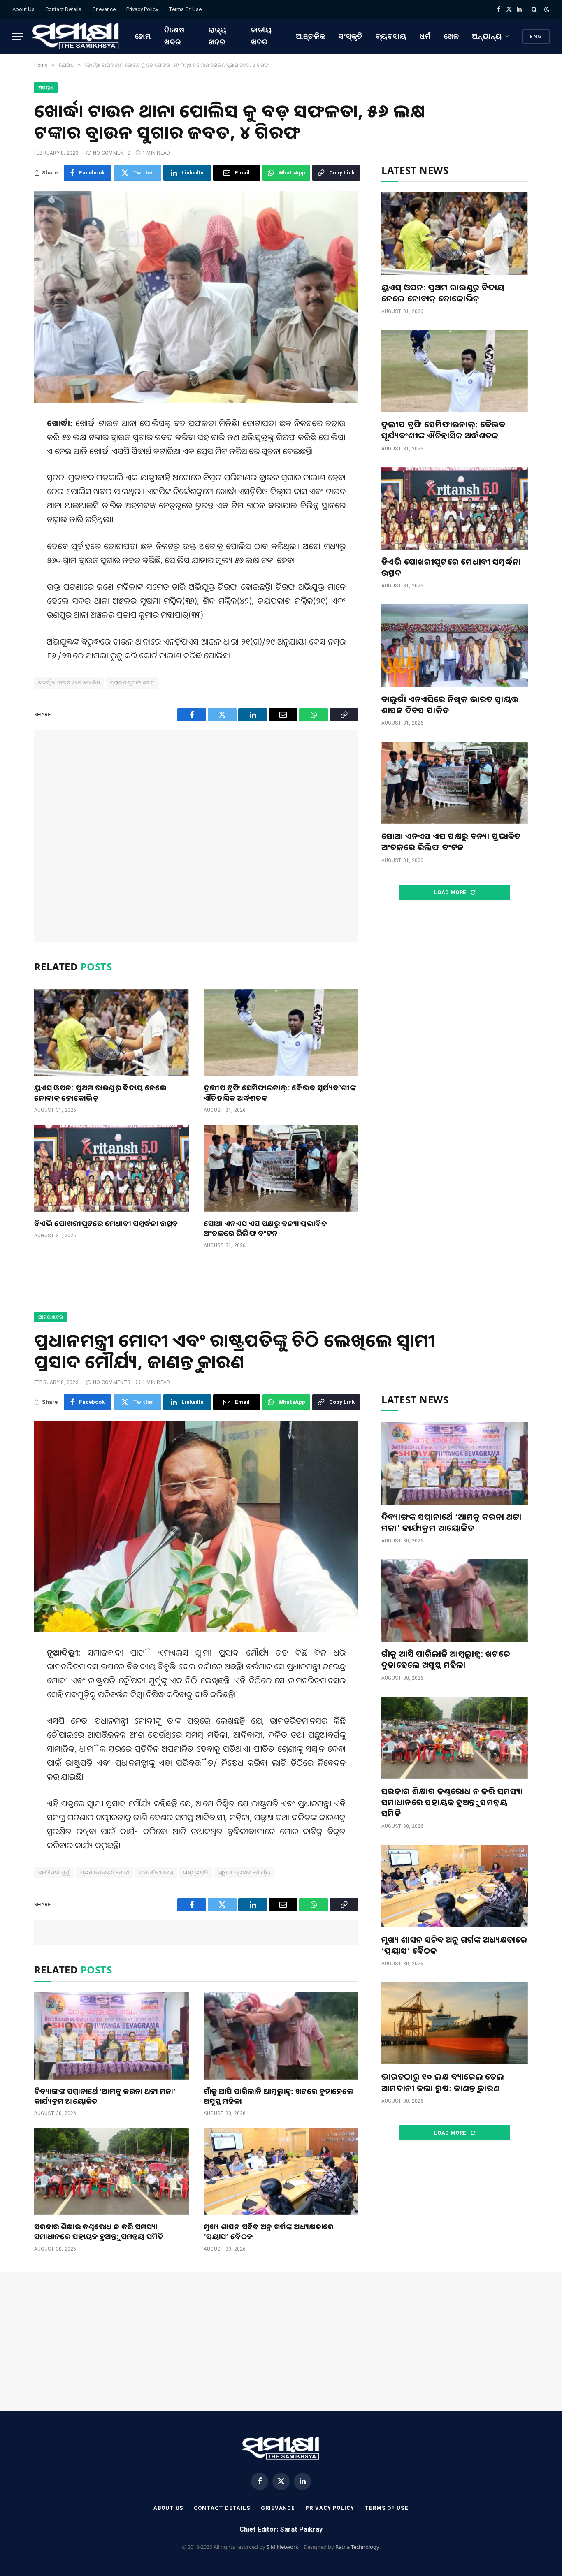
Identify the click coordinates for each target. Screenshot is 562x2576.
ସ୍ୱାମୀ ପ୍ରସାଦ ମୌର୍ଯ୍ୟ (245, 1872)
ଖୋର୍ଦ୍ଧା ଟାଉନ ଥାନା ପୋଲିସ (69, 683)
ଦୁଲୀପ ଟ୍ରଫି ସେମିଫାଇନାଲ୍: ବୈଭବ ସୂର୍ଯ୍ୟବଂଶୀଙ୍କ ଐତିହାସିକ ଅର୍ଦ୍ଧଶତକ (280, 1092)
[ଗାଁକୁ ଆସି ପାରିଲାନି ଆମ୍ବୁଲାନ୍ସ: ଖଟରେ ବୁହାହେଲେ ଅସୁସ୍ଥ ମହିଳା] (281, 2036)
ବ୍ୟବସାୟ (391, 36)
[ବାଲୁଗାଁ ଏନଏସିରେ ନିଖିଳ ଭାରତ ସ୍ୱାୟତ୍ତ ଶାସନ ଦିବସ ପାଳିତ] (455, 645)
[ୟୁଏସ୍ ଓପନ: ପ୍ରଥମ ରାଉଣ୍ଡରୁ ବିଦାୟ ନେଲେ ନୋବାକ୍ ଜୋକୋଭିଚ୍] (111, 1033)
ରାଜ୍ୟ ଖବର (218, 36)
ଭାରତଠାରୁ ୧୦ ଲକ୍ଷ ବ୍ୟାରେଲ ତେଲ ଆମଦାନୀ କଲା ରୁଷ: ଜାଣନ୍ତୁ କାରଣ (443, 2082)
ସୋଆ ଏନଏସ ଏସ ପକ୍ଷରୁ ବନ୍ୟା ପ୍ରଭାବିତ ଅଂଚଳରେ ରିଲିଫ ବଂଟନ (265, 1228)
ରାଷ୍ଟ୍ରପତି (195, 1872)
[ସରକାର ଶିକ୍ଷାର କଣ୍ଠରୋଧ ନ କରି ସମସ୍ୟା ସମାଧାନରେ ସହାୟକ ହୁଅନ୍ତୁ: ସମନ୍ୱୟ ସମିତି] (111, 2171)
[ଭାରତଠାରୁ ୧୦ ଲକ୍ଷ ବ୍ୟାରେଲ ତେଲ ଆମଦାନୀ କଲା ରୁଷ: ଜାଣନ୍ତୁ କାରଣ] (455, 2023)
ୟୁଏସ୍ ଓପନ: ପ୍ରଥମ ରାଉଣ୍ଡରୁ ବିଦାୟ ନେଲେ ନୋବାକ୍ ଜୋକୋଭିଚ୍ (101, 1092)
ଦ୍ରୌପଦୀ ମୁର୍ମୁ (54, 1872)
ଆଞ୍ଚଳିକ (311, 36)
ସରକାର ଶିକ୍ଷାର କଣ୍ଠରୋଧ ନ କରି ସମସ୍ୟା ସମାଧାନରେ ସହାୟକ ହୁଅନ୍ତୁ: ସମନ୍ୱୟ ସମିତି (99, 2231)
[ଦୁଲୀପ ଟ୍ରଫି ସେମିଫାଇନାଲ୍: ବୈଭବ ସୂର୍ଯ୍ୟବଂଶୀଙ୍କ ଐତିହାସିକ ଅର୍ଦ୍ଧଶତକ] (281, 1033)
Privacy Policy (142, 9)
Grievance (104, 9)
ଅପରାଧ (46, 88)
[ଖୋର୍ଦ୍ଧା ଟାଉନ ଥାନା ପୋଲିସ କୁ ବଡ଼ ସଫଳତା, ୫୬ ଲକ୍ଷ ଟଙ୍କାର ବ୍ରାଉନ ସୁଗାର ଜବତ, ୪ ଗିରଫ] (196, 297)
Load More (451, 892)
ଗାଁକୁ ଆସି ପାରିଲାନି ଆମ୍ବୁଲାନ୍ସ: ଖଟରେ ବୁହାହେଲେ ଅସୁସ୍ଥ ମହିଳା (279, 2096)
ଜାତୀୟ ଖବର (261, 36)
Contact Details (63, 9)
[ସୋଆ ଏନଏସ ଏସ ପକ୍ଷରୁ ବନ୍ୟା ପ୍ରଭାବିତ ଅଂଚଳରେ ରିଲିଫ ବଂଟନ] (281, 1168)
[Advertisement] (196, 836)
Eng (536, 36)
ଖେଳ (452, 36)
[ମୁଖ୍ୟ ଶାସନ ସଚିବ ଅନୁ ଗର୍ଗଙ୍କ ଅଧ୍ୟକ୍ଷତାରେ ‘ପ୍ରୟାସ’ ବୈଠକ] (281, 2171)
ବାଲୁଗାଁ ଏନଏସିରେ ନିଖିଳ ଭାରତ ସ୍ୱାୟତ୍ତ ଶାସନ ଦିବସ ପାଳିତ (450, 705)
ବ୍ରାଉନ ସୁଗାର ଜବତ (132, 683)
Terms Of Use (185, 9)
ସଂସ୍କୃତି (351, 36)
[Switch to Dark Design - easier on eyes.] (546, 9)
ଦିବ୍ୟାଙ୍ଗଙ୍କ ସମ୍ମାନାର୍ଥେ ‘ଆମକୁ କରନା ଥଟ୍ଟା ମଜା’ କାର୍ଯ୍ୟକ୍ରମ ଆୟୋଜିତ (105, 2096)
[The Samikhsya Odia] (76, 36)
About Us (23, 9)
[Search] (534, 9)
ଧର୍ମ (425, 36)
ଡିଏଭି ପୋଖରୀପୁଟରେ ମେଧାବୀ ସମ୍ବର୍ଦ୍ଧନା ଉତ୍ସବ (106, 1223)
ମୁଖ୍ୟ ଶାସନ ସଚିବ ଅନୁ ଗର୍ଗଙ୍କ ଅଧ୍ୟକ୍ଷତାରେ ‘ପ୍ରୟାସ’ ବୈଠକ (268, 2231)
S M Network (282, 2547)
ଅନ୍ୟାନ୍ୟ (487, 36)
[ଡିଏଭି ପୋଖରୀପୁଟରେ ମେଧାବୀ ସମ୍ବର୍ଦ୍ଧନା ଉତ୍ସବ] (111, 1168)
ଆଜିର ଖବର (51, 1317)
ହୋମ (143, 36)
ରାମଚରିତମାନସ (156, 1872)
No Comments (112, 153)
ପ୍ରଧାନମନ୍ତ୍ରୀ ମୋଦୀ (105, 1872)
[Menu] (18, 36)
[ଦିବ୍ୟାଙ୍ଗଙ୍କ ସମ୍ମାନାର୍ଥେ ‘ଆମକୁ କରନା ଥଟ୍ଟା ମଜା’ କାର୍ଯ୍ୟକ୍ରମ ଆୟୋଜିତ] (111, 2036)
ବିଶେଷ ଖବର (174, 36)
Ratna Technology (357, 2547)
